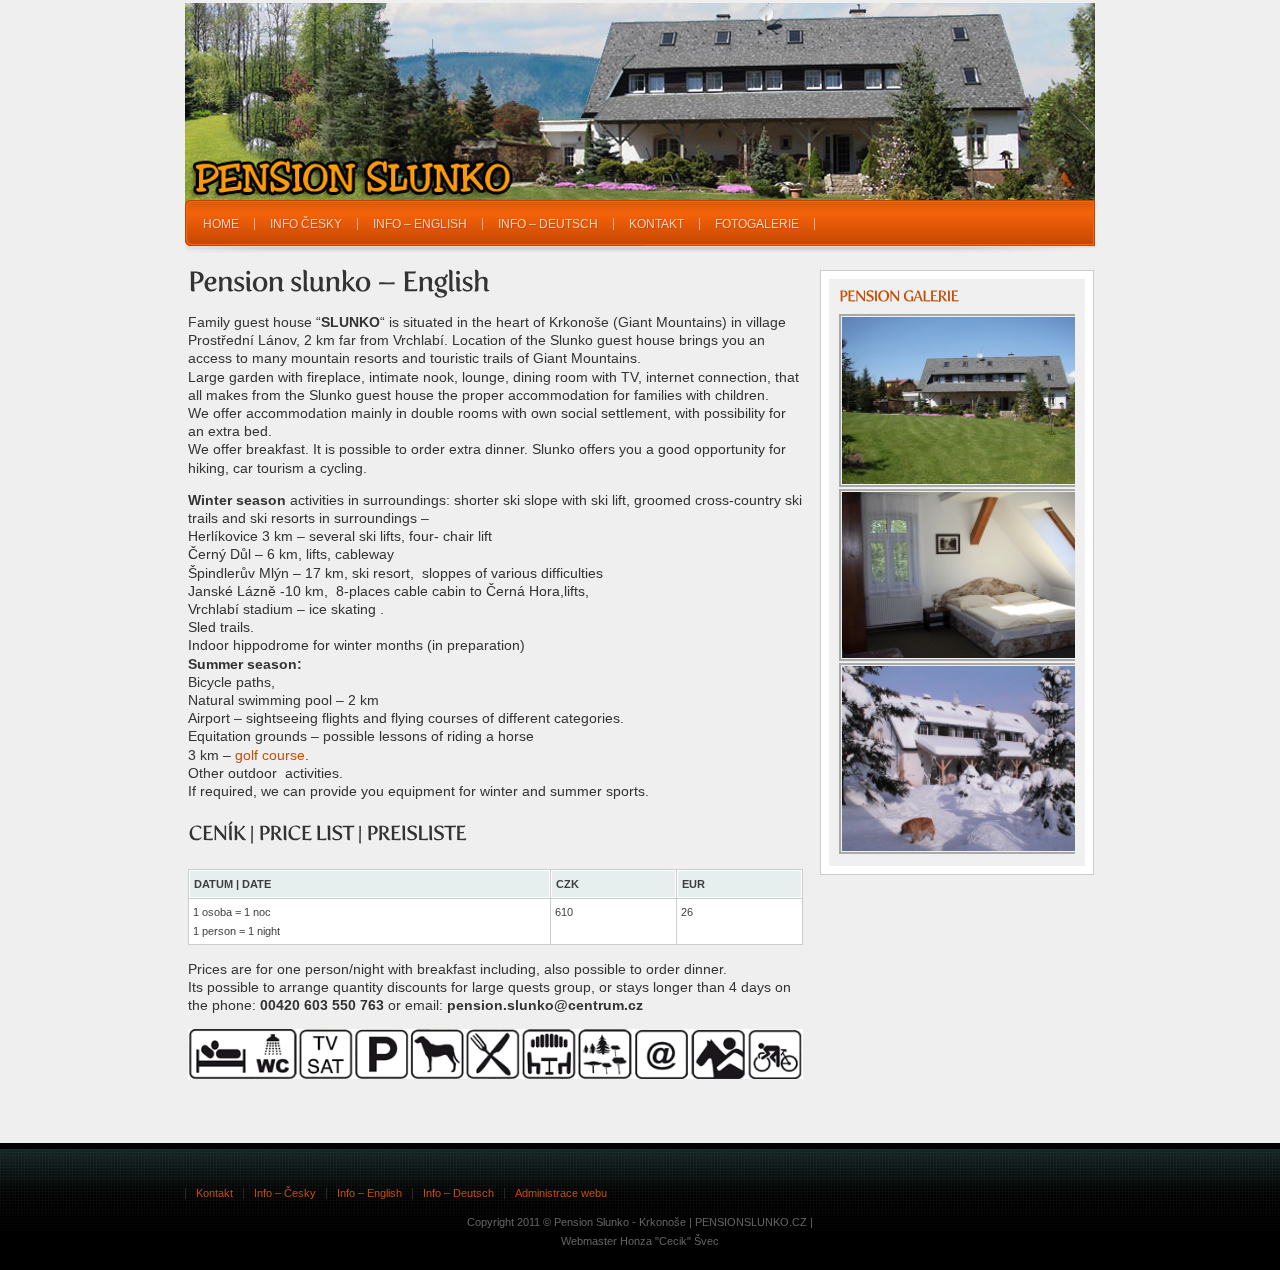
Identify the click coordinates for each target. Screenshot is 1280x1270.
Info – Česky (285, 1193)
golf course (270, 755)
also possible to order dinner (633, 969)
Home (221, 224)
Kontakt (656, 224)
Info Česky (306, 224)
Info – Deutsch (548, 224)
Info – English (420, 224)
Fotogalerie (757, 224)
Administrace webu (561, 1193)
